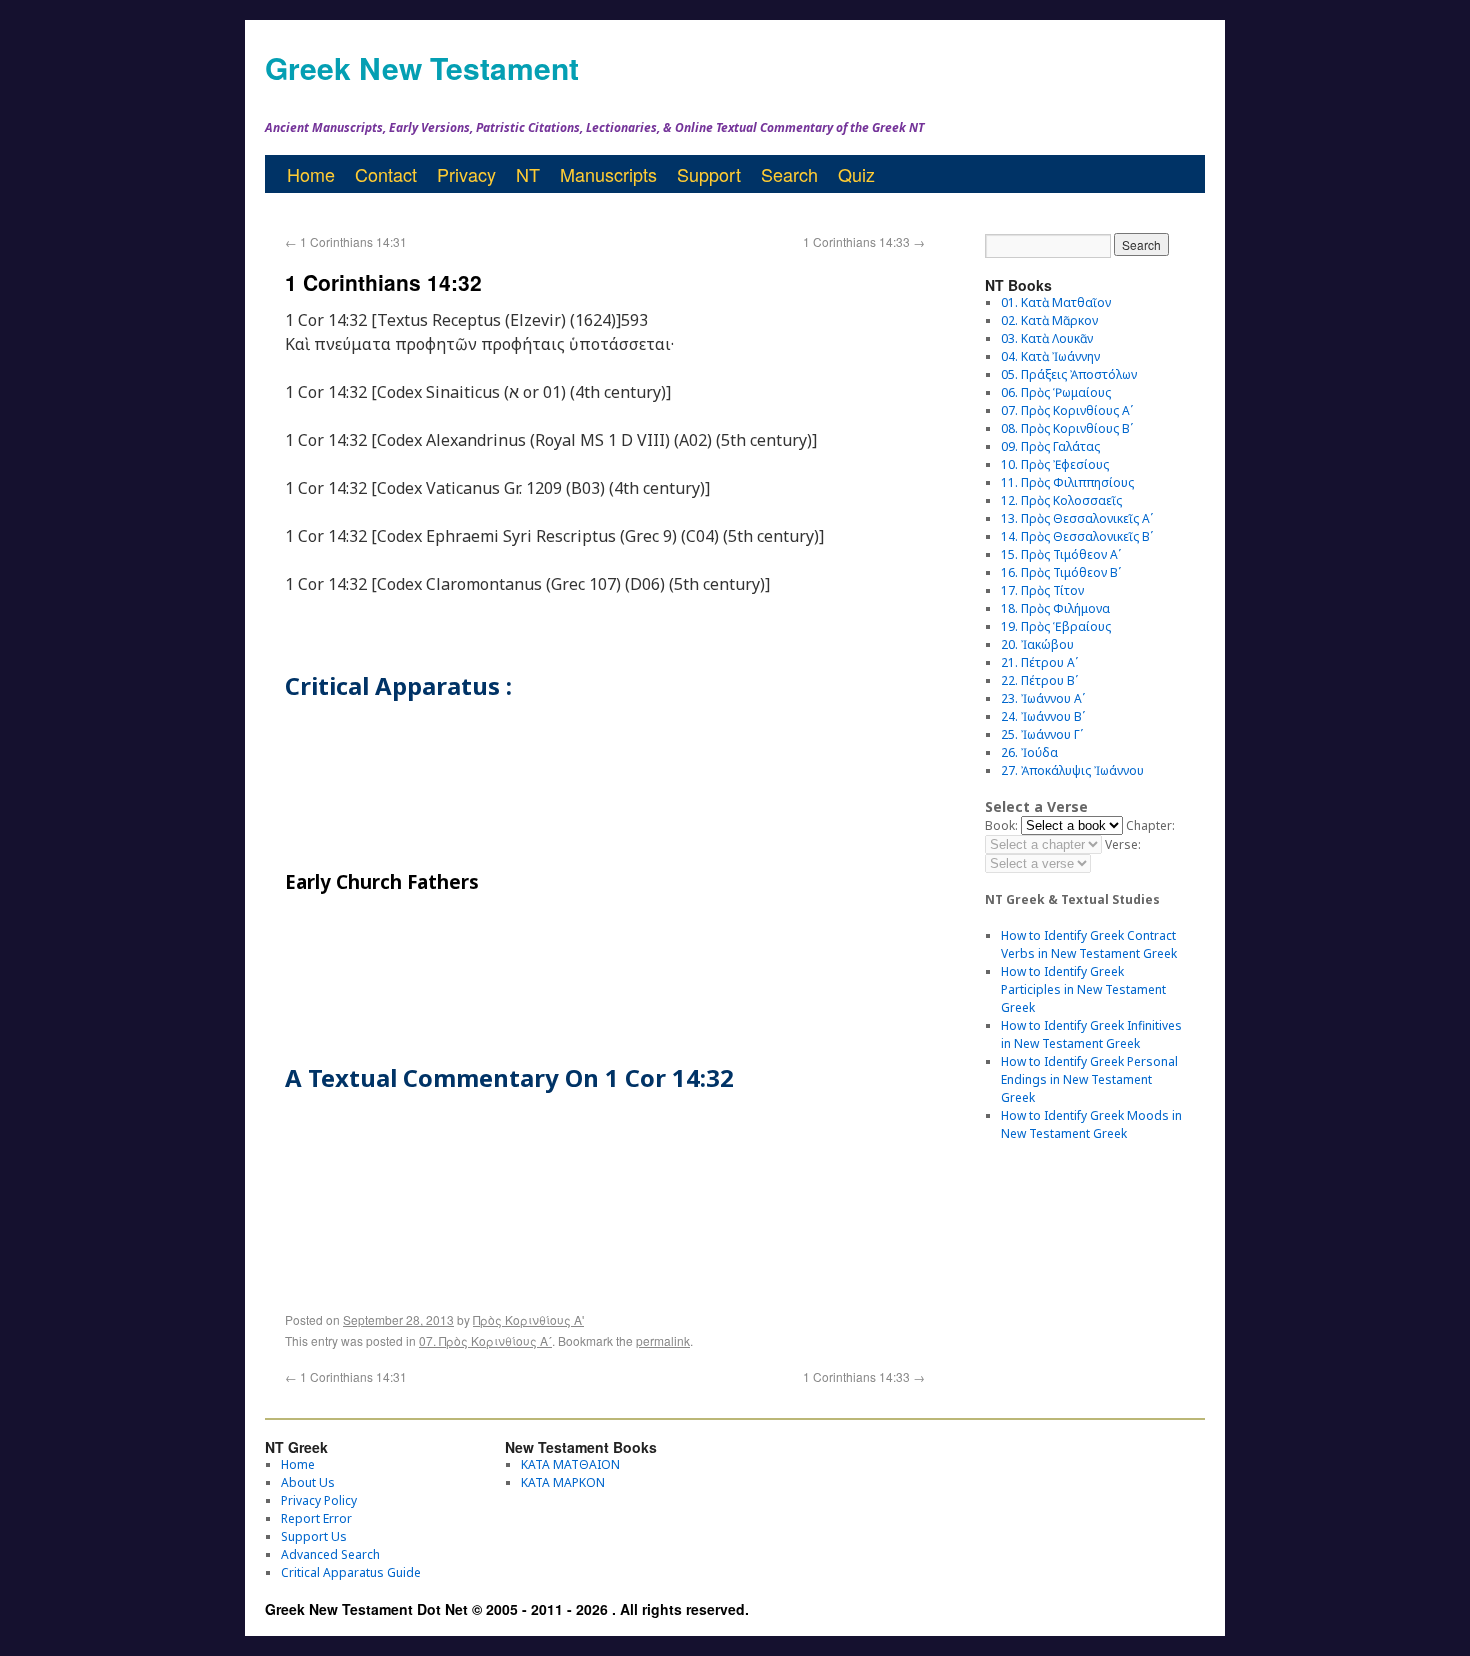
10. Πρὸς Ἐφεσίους (1055, 464)
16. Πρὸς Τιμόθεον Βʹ (1061, 572)
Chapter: (1150, 825)
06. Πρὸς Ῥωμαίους (1056, 392)
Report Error (316, 1518)
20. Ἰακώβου (1037, 644)
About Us (308, 1482)
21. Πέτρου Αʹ (1039, 662)
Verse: (1123, 844)
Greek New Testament (422, 67)
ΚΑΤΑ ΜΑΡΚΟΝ (563, 1482)
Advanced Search (330, 1554)
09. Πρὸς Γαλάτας (1050, 446)
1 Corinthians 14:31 (346, 241)
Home (311, 174)
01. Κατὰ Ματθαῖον (1056, 302)
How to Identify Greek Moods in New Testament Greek (1091, 1124)
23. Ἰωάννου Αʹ (1043, 698)
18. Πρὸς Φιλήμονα (1055, 608)
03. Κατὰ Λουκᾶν (1047, 338)
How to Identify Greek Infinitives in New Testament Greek (1091, 1034)
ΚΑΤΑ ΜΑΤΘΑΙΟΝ (570, 1464)
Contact (386, 174)
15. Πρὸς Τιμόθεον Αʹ (1061, 554)
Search (789, 174)
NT (528, 174)
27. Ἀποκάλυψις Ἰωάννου (1072, 770)
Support (709, 174)
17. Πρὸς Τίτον (1042, 590)
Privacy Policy (319, 1500)
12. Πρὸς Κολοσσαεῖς (1061, 500)
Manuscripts (608, 174)
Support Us (314, 1536)
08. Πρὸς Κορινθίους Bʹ (1067, 428)
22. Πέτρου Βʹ (1039, 680)
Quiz (856, 174)
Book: (1001, 825)
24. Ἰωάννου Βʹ (1043, 716)
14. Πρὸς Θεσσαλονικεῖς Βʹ (1077, 536)
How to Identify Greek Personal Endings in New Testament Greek (1089, 1079)
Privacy (466, 174)
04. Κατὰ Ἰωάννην (1050, 356)
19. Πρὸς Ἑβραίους (1056, 626)
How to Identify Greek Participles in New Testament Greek (1083, 989)
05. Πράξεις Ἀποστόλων (1069, 374)
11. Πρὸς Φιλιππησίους (1067, 482)
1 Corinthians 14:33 (864, 241)
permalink (663, 1340)
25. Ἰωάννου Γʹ (1042, 734)
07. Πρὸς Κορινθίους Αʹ (485, 1340)
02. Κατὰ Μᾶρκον (1049, 320)
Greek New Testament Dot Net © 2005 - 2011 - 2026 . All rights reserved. (507, 1609)
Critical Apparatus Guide (351, 1572)
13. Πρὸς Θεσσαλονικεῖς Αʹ (1077, 518)
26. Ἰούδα (1029, 752)
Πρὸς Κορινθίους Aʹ (528, 1319)
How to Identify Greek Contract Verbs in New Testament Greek (1089, 944)
